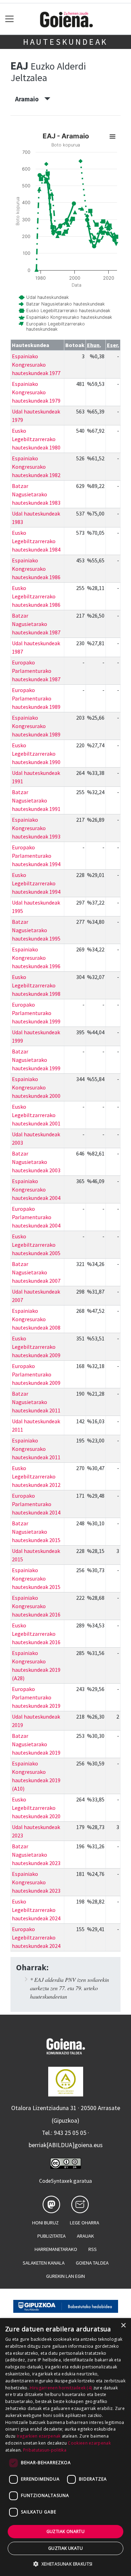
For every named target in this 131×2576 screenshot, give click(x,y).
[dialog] (65, 2447)
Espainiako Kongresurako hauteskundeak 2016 (36, 1606)
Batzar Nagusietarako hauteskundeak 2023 (36, 1855)
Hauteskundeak (65, 42)
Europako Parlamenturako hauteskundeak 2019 (36, 1697)
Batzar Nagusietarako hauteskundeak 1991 (36, 800)
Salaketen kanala (44, 2263)
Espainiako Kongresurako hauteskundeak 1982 (36, 467)
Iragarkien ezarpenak (39, 2436)
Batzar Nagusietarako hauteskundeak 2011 (36, 1402)
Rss (93, 2249)
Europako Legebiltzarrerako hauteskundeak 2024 (36, 1937)
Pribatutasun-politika (45, 2450)
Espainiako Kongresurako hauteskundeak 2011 (36, 1449)
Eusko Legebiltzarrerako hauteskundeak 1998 (36, 985)
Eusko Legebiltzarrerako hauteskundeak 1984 (36, 541)
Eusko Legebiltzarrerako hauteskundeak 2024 (36, 1910)
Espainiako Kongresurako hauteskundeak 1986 (36, 569)
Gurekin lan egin (65, 2276)
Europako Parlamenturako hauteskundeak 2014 (36, 1504)
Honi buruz (45, 2223)
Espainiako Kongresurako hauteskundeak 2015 (36, 1578)
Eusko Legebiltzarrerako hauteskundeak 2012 (36, 1476)
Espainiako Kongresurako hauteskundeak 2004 (36, 1189)
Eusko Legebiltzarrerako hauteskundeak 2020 (36, 1808)
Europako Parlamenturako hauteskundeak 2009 (36, 1374)
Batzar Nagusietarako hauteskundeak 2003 (36, 1162)
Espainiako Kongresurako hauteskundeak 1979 (36, 392)
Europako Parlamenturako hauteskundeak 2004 (36, 1217)
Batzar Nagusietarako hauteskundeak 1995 (36, 930)
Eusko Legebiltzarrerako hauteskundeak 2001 (36, 1115)
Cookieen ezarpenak (89, 2443)
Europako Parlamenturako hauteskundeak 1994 (36, 856)
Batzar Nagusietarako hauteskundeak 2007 (36, 1272)
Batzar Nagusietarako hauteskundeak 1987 (36, 624)
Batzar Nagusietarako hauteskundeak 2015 (36, 1532)
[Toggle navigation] (10, 19)
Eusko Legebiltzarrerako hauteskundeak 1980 (36, 439)
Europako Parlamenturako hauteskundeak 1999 (36, 1013)
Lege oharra (85, 2223)
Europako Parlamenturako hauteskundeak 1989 (36, 698)
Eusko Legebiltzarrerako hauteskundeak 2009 (36, 1347)
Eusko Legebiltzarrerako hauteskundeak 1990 (36, 754)
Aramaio (30, 99)
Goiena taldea (92, 2263)
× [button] (123, 2326)
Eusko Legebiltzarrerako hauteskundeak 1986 (36, 596)
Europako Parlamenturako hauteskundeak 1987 (36, 671)
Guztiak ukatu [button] (65, 2548)
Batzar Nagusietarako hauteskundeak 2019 (36, 1744)
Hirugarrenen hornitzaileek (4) (61, 2388)
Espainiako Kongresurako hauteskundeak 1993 (36, 828)
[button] (65, 2564)
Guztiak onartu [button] (66, 2531)
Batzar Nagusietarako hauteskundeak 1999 (36, 1060)
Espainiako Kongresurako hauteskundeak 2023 (36, 1882)
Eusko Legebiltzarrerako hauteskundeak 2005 (36, 1245)
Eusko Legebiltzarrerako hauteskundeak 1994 (36, 883)
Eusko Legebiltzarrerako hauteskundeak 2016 (36, 1634)
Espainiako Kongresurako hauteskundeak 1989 (36, 726)
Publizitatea (52, 2236)
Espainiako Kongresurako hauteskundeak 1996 (36, 958)
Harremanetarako (56, 2249)
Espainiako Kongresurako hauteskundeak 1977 (36, 365)
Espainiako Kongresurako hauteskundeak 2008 (36, 1319)
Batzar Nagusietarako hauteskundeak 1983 (36, 494)
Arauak (85, 2236)
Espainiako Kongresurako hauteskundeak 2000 (36, 1087)
